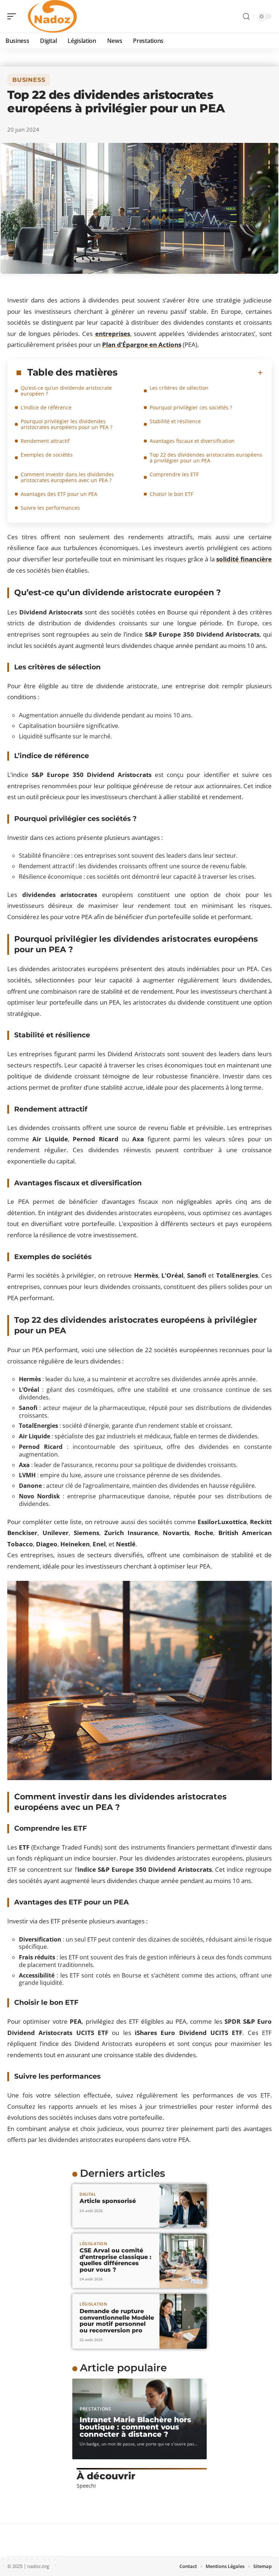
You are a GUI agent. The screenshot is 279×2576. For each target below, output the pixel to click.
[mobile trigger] (13, 16)
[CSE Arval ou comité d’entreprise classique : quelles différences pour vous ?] (183, 2261)
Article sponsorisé (108, 2201)
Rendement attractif (45, 441)
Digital (88, 2194)
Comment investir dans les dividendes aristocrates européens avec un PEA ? (67, 477)
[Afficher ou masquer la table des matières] (190, 373)
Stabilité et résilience (175, 421)
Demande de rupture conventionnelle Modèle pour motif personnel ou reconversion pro (117, 2321)
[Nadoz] (52, 16)
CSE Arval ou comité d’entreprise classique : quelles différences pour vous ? (116, 2260)
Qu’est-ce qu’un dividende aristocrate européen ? (66, 391)
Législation (94, 2244)
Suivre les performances (50, 508)
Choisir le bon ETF (171, 494)
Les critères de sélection (179, 388)
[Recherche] (246, 17)
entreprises (113, 334)
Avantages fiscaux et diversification (192, 441)
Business (29, 80)
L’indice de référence (46, 407)
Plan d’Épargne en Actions (142, 344)
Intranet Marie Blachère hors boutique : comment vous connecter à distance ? (135, 2427)
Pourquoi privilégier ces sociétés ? (191, 407)
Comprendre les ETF (174, 474)
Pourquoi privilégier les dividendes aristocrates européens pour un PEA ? (66, 424)
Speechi (86, 2486)
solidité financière (244, 559)
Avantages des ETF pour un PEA (59, 494)
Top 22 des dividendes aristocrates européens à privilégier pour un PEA (206, 458)
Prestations (96, 2409)
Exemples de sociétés (47, 455)
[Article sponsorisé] (183, 2206)
